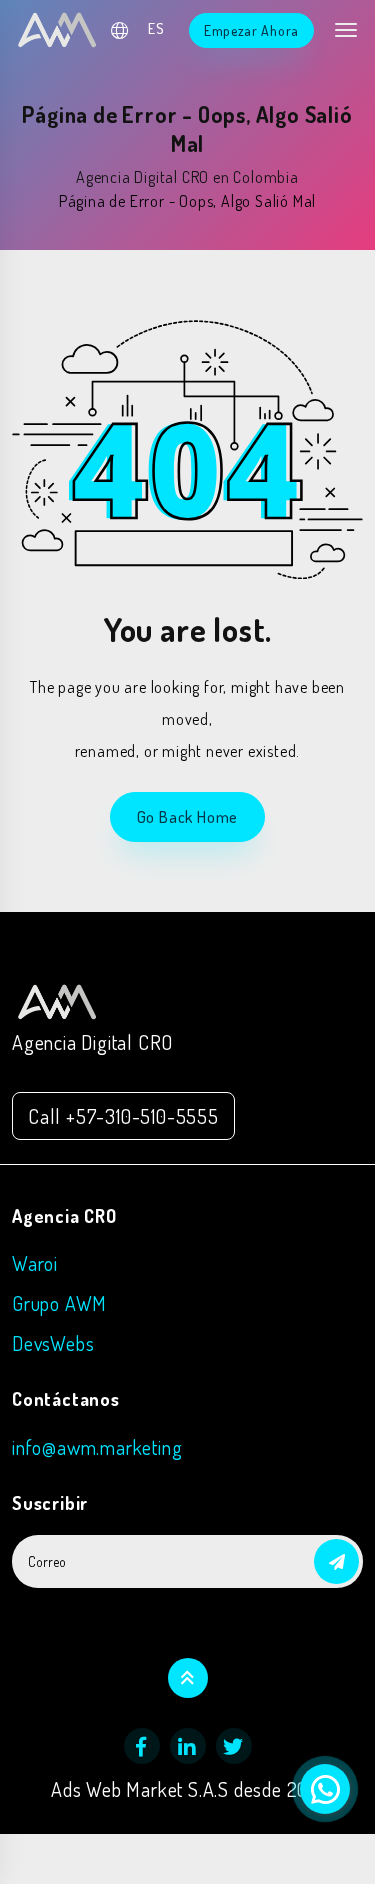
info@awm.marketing (97, 1447)
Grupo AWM (59, 1303)
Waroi (35, 1263)
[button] (336, 1561)
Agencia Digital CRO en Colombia (187, 177)
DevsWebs (53, 1343)
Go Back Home (188, 817)
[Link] (57, 999)
